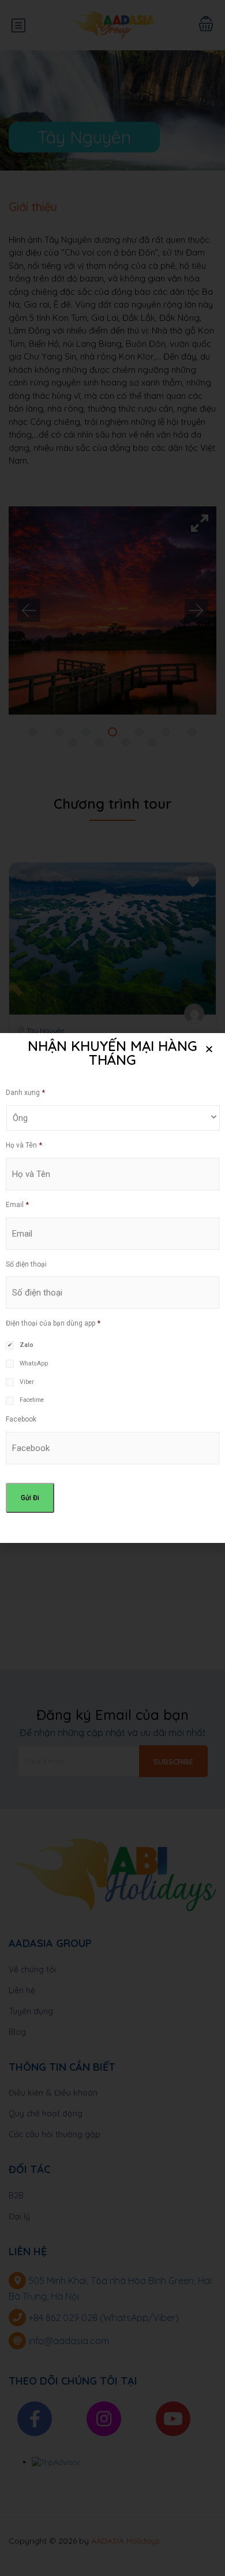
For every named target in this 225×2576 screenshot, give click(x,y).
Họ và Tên (24, 1145)
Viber (27, 1382)
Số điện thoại (26, 1264)
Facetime (32, 1400)
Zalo (27, 1345)
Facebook (21, 1419)
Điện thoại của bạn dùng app (53, 1323)
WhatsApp (34, 1363)
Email (17, 1205)
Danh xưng (25, 1093)
